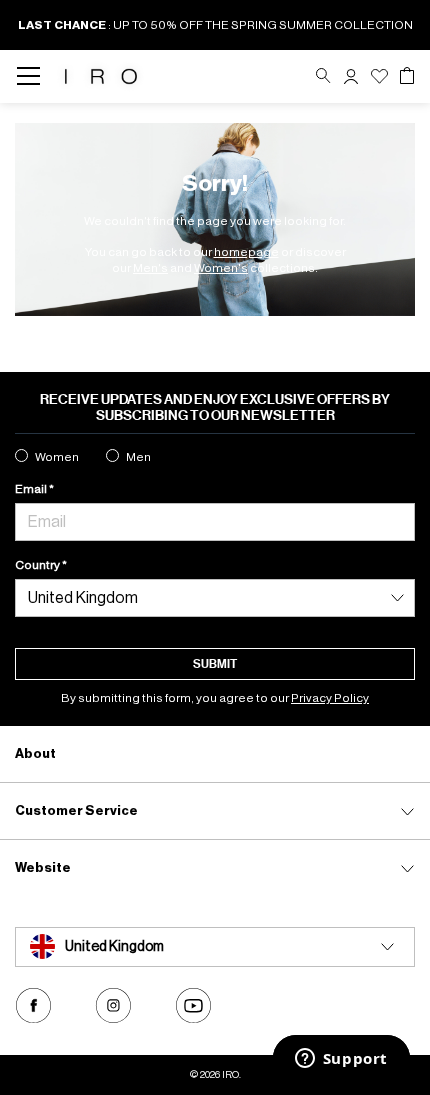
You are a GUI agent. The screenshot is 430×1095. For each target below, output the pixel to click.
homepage (246, 252)
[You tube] (193, 1005)
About (35, 753)
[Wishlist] (379, 76)
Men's (150, 268)
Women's (221, 268)
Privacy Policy (330, 698)
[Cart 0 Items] (407, 76)
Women (57, 457)
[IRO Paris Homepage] (101, 76)
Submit (215, 664)
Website (43, 867)
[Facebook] (33, 1005)
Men (138, 457)
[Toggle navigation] (34, 76)
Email (32, 489)
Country (38, 565)
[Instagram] (113, 1005)
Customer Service (76, 810)
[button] (351, 76)
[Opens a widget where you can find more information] (341, 1060)
